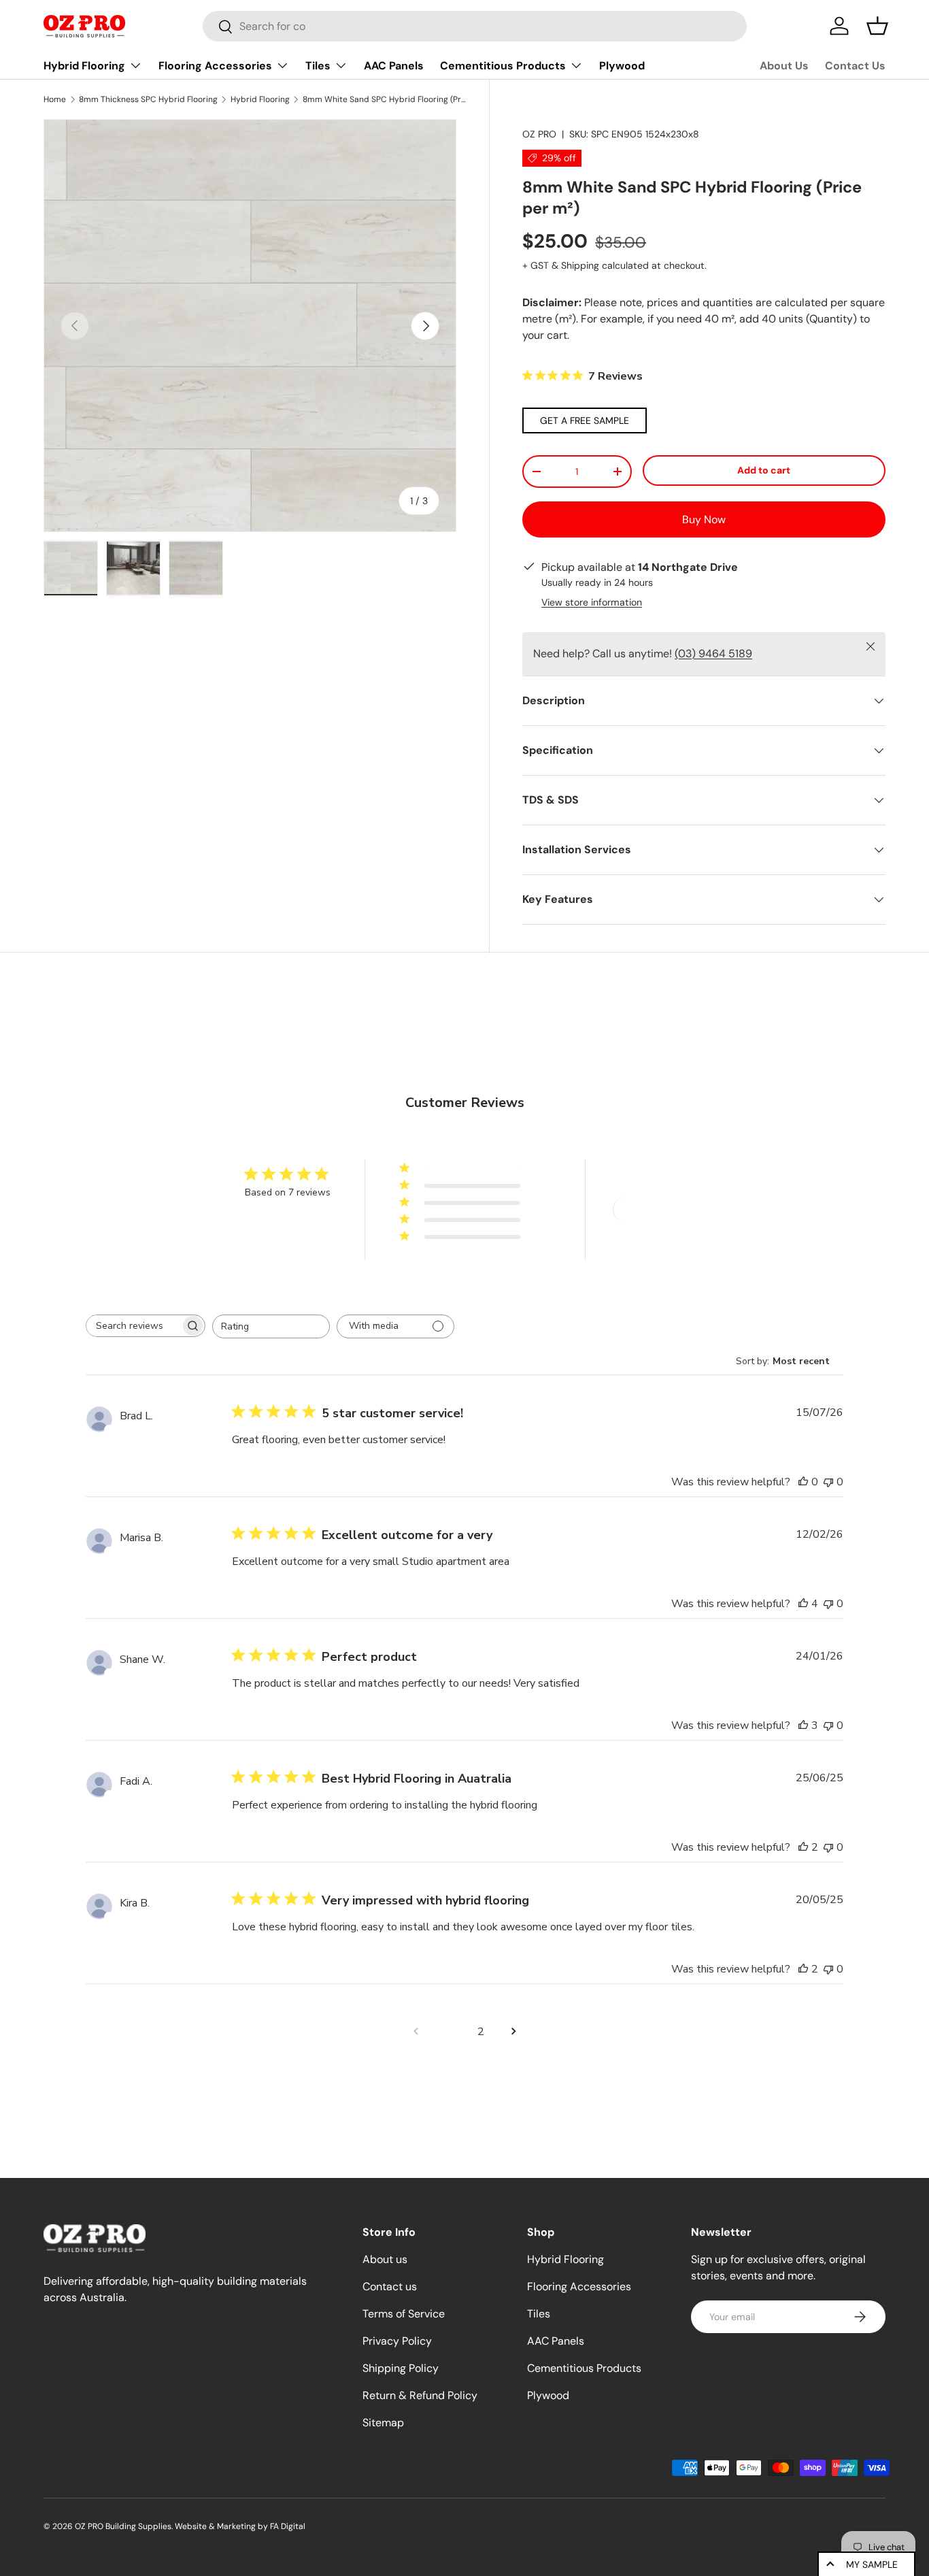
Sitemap (383, 2423)
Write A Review (662, 1209)
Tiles (318, 66)
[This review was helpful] (803, 1604)
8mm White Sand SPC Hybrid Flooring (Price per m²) (384, 99)
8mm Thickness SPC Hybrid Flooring (148, 99)
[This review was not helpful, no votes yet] (828, 1482)
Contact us (390, 2286)
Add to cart (764, 470)
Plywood (622, 66)
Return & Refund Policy (420, 2395)
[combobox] (475, 26)
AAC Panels (394, 66)
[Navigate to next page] (513, 2032)
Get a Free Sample (585, 420)
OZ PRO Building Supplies (123, 2526)
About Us (784, 66)
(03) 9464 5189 (713, 654)
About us (385, 2259)
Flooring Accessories (215, 66)
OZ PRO (539, 134)
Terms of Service (404, 2314)
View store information (592, 602)
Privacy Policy (397, 2341)
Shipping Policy (401, 2368)
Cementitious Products (503, 66)
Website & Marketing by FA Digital (240, 2526)
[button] (877, 26)
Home (55, 99)
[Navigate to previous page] (416, 2032)
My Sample (872, 2564)
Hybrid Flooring (84, 66)
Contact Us (855, 66)
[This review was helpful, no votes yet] (803, 1482)
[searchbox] (133, 1326)
